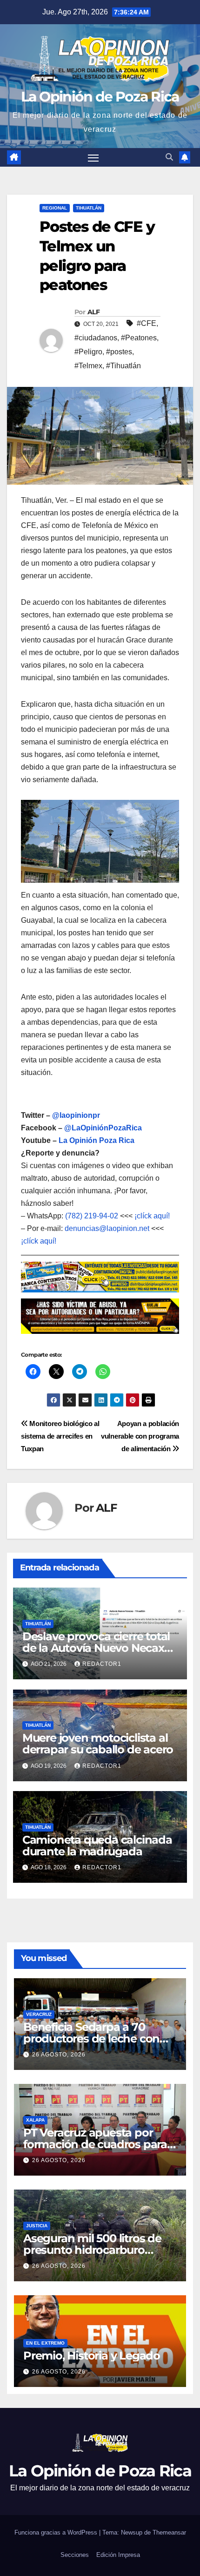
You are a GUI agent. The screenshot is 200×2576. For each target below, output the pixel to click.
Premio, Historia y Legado (92, 2356)
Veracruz (39, 2014)
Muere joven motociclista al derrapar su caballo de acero (98, 1744)
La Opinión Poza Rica (97, 1140)
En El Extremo (45, 2343)
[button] (169, 157)
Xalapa (35, 2120)
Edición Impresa (118, 2555)
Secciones (75, 2555)
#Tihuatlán (123, 366)
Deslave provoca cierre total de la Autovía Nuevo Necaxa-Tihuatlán (98, 1648)
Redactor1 (102, 1664)
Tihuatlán (89, 208)
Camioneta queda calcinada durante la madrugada (97, 1846)
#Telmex (88, 366)
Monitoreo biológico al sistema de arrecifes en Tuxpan (60, 1436)
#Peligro (88, 352)
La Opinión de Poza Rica (100, 97)
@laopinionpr (76, 1115)
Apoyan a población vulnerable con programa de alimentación (140, 1436)
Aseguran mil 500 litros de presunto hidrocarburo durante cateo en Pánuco (92, 2250)
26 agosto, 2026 (59, 2055)
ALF (93, 312)
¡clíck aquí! (152, 1216)
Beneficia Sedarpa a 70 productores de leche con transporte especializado (91, 2038)
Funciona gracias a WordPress (57, 2532)
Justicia (37, 2226)
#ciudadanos (96, 338)
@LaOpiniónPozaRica (103, 1128)
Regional (55, 208)
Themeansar (169, 2532)
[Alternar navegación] (93, 157)
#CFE (147, 323)
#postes (119, 352)
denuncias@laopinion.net (107, 1228)
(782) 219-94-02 (92, 1216)
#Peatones (139, 338)
